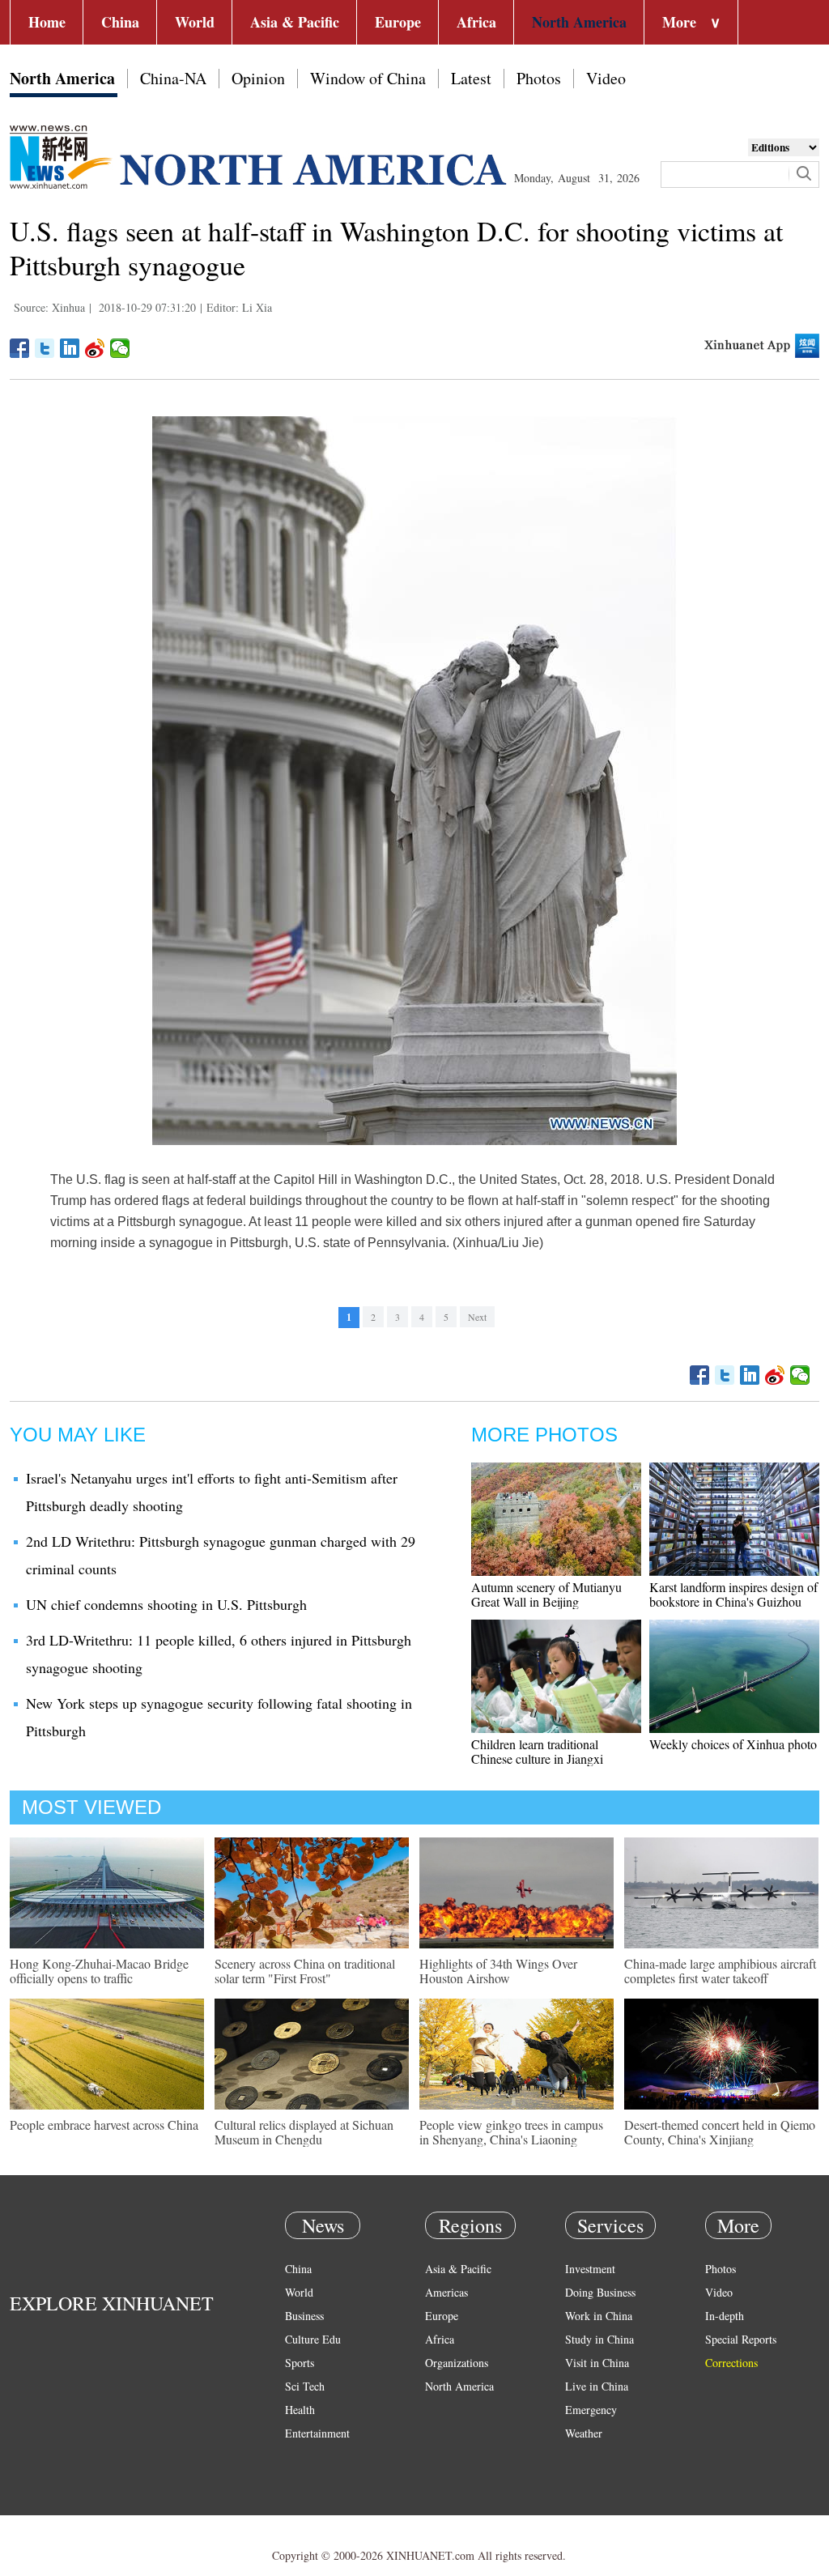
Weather (584, 2433)
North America (579, 22)
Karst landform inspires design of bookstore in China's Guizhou (733, 1594)
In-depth (725, 2316)
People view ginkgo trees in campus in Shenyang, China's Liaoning (511, 2132)
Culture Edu (313, 2339)
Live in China (597, 2386)
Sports (300, 2363)
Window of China (368, 78)
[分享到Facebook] (20, 348)
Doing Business (600, 2292)
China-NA (173, 78)
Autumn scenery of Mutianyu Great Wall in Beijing (546, 1594)
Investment (590, 2269)
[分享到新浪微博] (95, 348)
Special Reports (741, 2339)
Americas (446, 2292)
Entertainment (317, 2433)
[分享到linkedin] (70, 348)
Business (304, 2316)
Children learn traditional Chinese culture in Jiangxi (537, 1751)
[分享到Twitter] (45, 348)
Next (477, 1317)
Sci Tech (305, 2386)
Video (606, 78)
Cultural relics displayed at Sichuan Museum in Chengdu (304, 2132)
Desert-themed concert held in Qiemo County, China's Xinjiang (720, 2132)
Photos (539, 78)
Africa (476, 22)
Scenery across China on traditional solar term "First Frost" (305, 1971)
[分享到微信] (120, 348)
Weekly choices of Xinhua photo (733, 1744)
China (120, 22)
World (195, 22)
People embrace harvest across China (104, 2125)
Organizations (457, 2363)
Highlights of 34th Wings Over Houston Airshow (498, 1971)
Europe (398, 22)
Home (47, 22)
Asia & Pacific (295, 22)
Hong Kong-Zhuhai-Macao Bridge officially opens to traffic (99, 1971)
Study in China (599, 2339)
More (691, 22)
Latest (471, 78)
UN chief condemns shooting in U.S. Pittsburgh (166, 1604)
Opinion (258, 78)
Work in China (599, 2316)
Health (300, 2410)
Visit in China (597, 2363)
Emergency (591, 2410)
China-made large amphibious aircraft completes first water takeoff (720, 1971)
